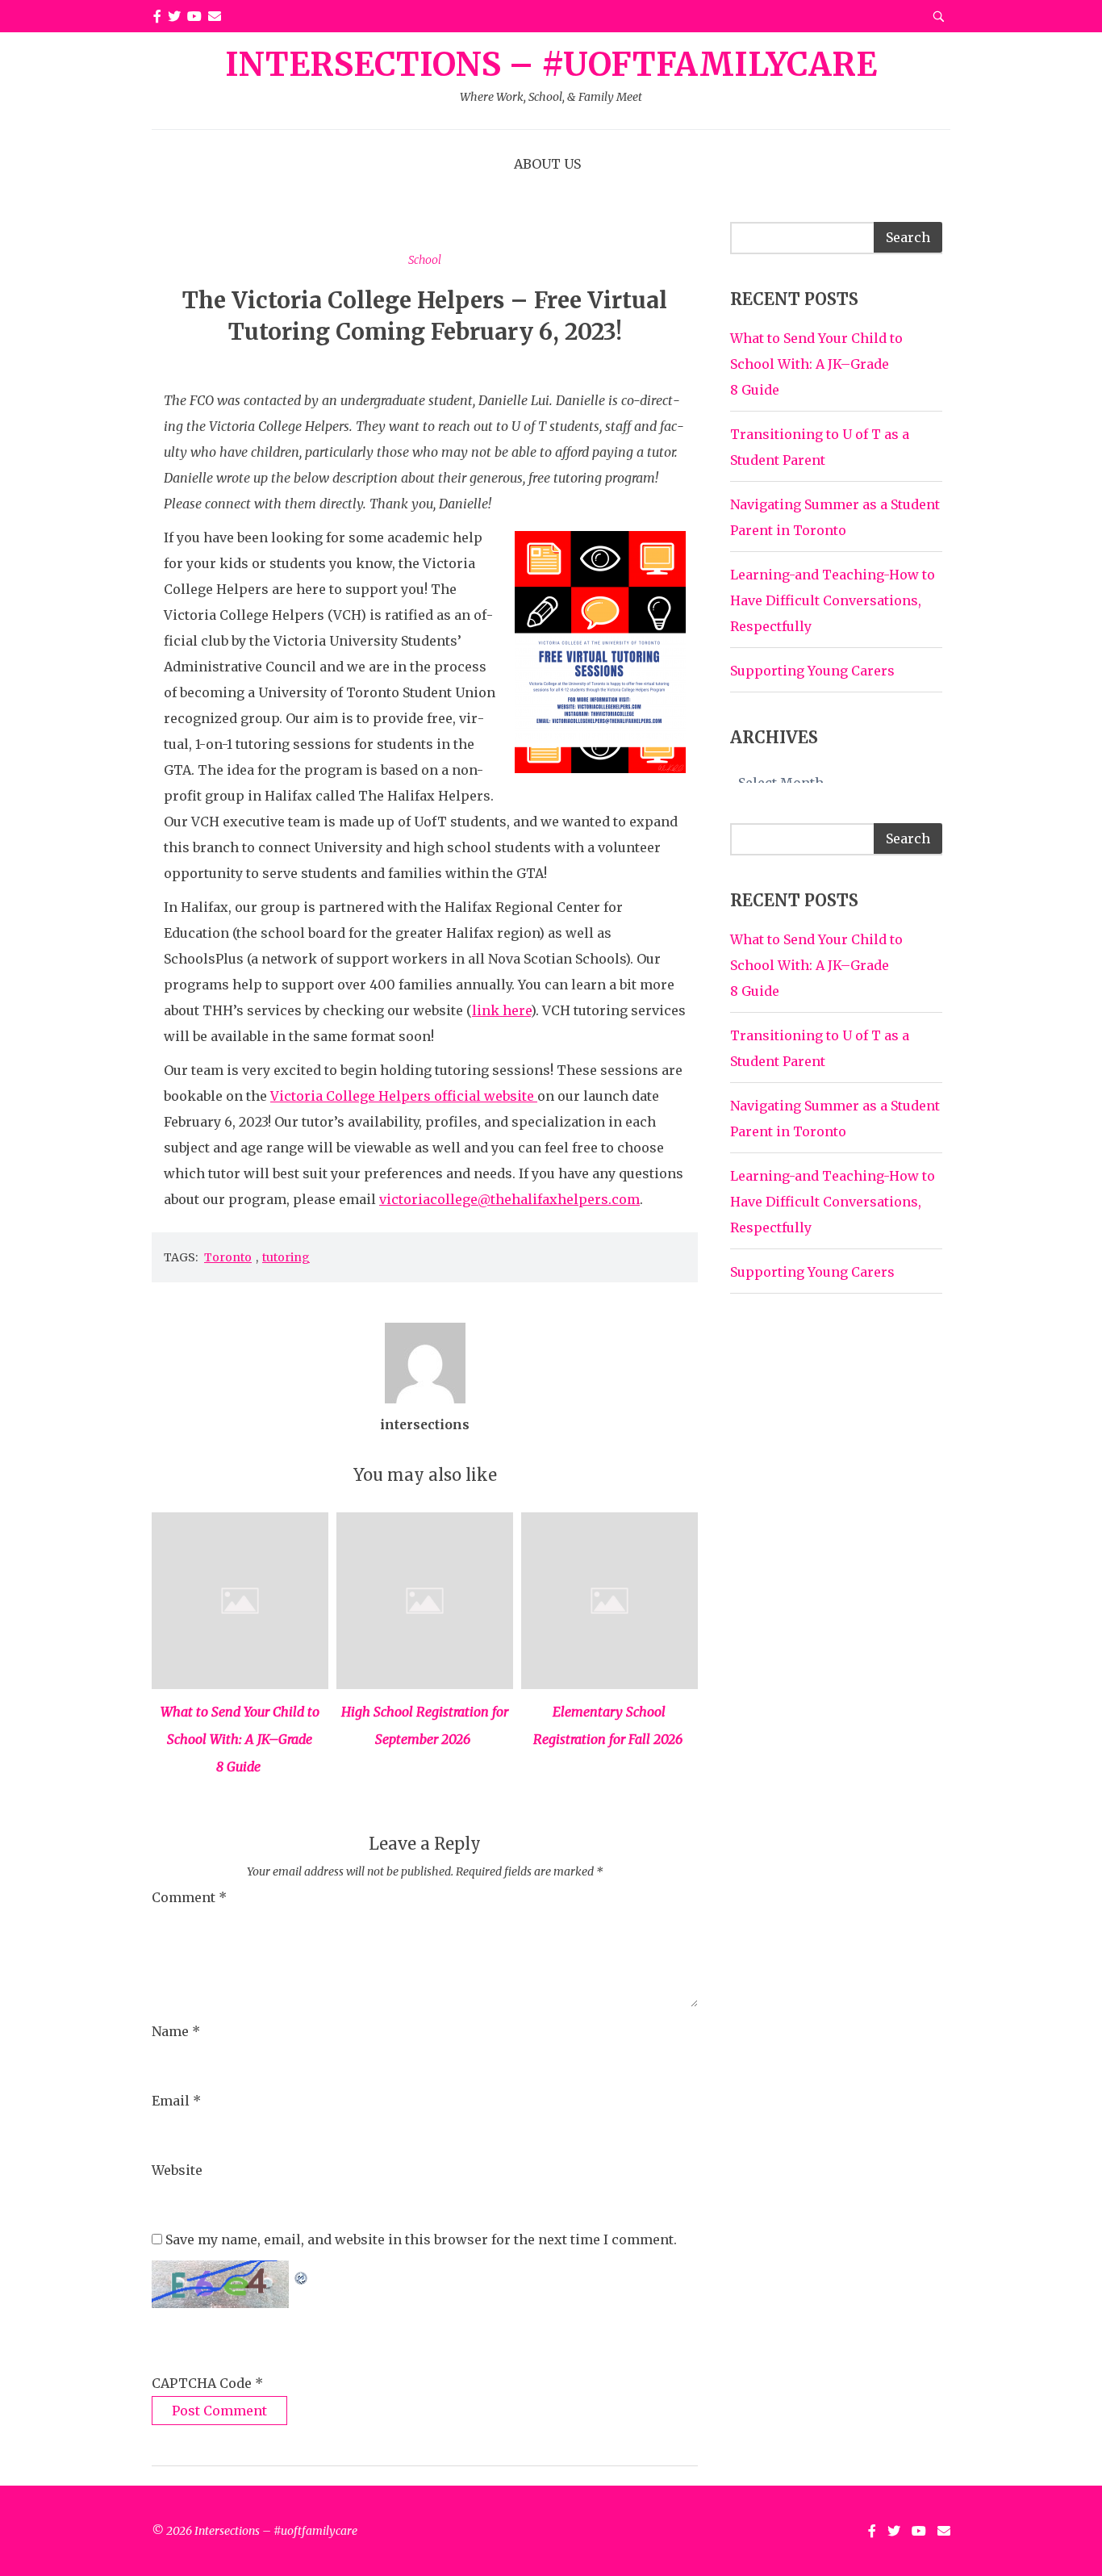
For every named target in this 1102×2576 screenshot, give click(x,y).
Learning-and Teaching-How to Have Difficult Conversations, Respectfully (833, 600)
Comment (189, 1897)
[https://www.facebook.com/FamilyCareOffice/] (157, 16)
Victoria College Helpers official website (404, 1096)
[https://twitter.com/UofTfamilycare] (174, 16)
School (425, 260)
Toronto (228, 1257)
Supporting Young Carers (812, 671)
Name (176, 2031)
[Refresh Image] (302, 2273)
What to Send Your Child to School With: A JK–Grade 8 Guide (240, 1739)
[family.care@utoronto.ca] (215, 16)
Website (177, 2170)
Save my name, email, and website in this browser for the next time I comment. (421, 2239)
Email (176, 2101)
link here (501, 1010)
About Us (547, 164)
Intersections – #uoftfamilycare (551, 76)
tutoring (286, 1257)
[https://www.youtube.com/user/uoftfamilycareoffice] (194, 16)
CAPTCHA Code (202, 2383)
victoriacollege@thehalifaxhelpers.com (509, 1199)
